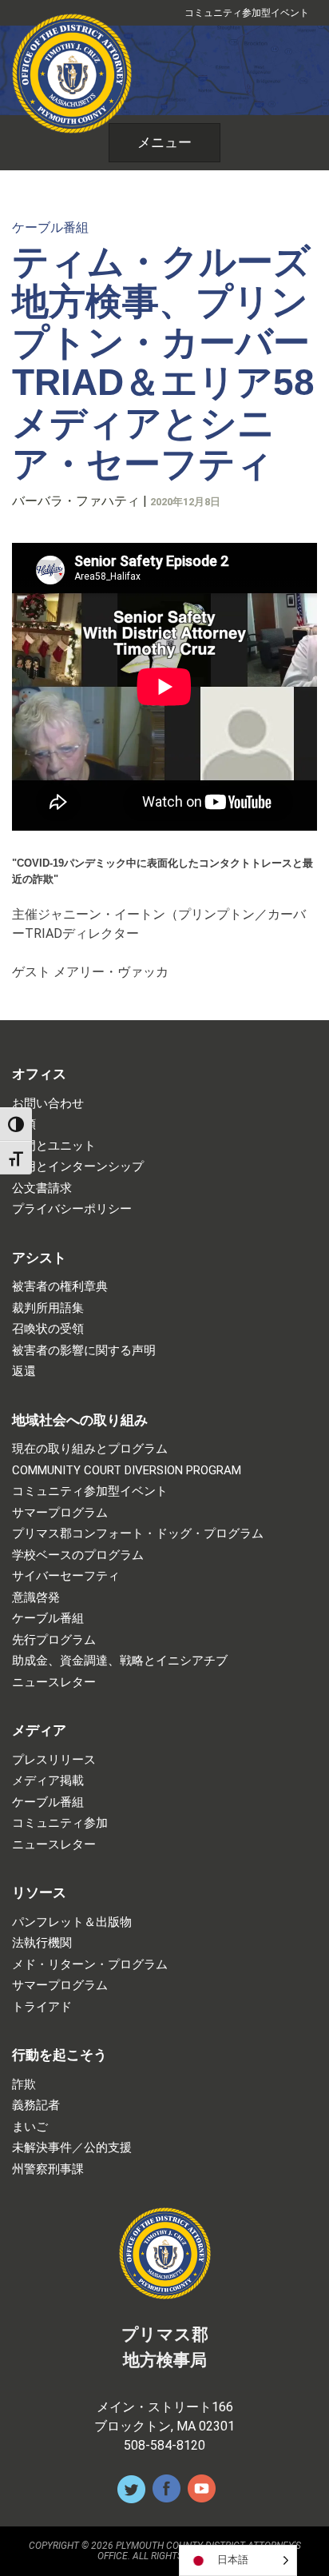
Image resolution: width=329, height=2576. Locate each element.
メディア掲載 (48, 1781)
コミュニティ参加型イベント (247, 13)
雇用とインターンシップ (78, 1167)
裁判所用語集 (48, 1308)
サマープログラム (60, 1513)
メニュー (164, 142)
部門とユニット (54, 1146)
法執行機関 (42, 1943)
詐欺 (24, 2085)
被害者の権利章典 (60, 1287)
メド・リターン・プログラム (90, 1965)
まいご (30, 2127)
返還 (24, 1372)
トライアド (42, 2007)
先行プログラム (54, 1640)
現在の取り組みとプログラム (90, 1449)
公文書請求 (42, 1188)
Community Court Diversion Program (127, 1471)
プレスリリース (54, 1760)
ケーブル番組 (50, 227)
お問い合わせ (48, 1104)
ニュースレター (54, 1683)
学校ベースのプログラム (78, 1555)
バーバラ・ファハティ (76, 501)
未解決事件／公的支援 (72, 2148)
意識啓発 (36, 1598)
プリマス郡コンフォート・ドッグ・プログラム (138, 1534)
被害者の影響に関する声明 (84, 1351)
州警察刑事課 (48, 2169)
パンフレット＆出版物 (72, 1922)
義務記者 (36, 2105)
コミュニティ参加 (60, 1823)
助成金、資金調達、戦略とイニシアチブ (120, 1661)
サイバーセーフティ (66, 1576)
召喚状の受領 (48, 1329)
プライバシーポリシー (72, 1209)
